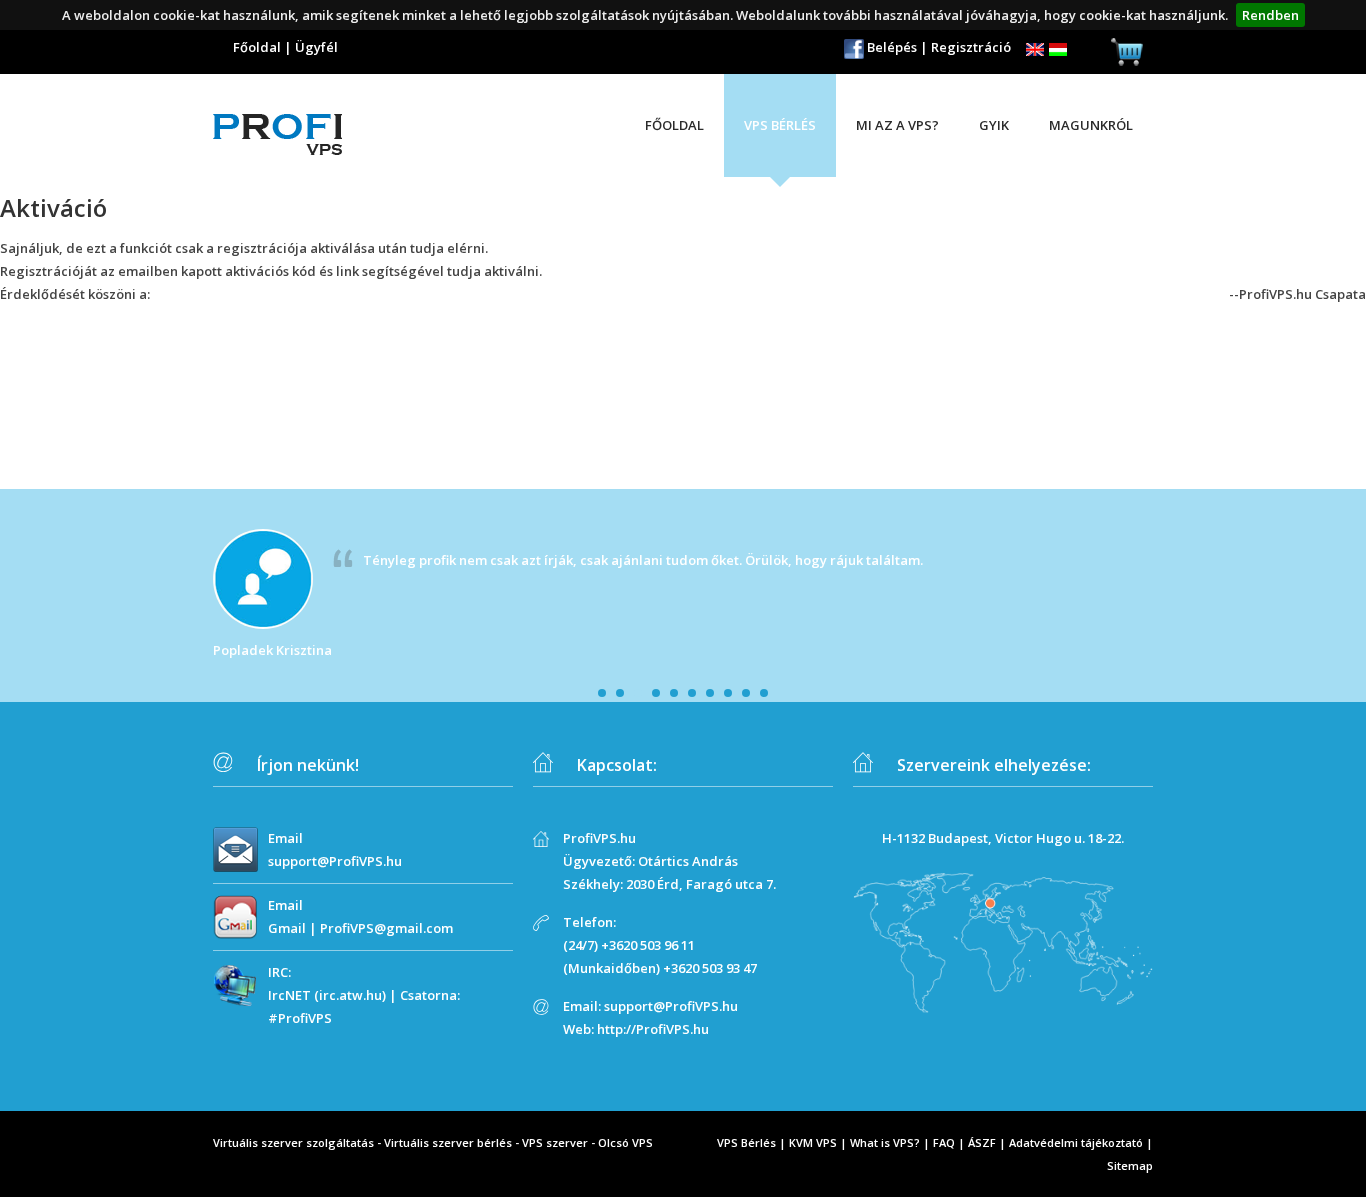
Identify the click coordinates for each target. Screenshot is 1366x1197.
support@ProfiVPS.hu (335, 861)
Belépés (892, 47)
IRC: (279, 972)
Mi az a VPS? (897, 125)
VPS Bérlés (746, 1142)
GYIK (994, 125)
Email (285, 838)
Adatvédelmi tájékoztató (1076, 1142)
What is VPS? (885, 1142)
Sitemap (1130, 1165)
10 (764, 693)
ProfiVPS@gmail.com (386, 928)
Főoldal (257, 47)
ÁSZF (982, 1142)
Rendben (1270, 15)
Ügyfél (316, 47)
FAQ (944, 1142)
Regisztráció (971, 47)
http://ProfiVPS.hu (653, 1029)
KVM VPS (813, 1142)
